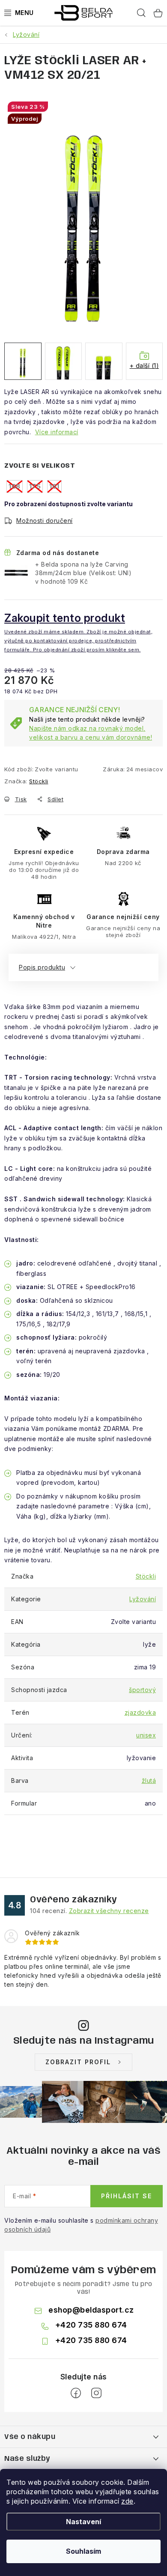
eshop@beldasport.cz (91, 2310)
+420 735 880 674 (91, 2325)
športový (142, 1690)
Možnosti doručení (45, 521)
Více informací (57, 432)
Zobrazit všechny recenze (109, 1911)
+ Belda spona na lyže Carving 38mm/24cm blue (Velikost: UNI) (83, 573)
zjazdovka (140, 1712)
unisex (146, 1735)
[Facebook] (76, 2393)
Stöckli (39, 781)
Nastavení (83, 2522)
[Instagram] (96, 2393)
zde (127, 2501)
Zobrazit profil (78, 2062)
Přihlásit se (127, 2196)
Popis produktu (42, 967)
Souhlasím (83, 2551)
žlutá (149, 1781)
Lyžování (143, 1599)
